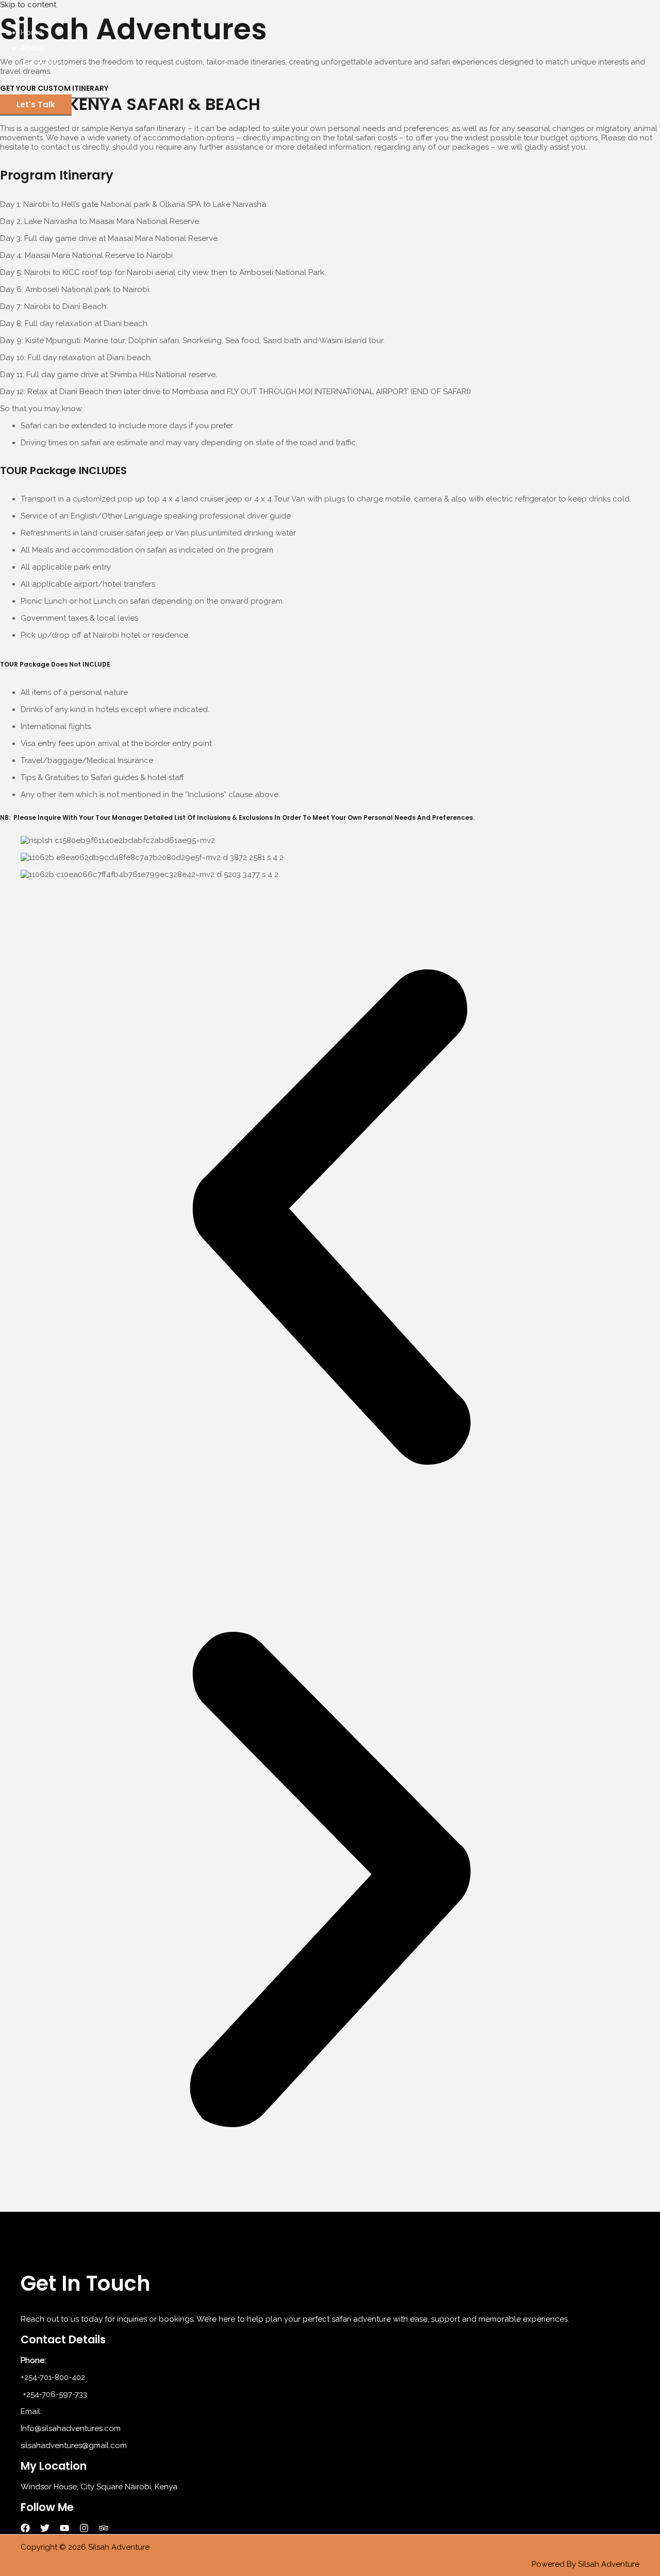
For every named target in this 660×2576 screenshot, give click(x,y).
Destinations (43, 63)
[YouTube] (64, 2530)
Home (31, 33)
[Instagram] (84, 2530)
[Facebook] (25, 2530)
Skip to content (28, 5)
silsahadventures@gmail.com (74, 2445)
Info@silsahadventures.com (71, 2428)
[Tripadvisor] (104, 2530)
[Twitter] (45, 2530)
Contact (36, 79)
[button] (36, 105)
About (32, 48)
